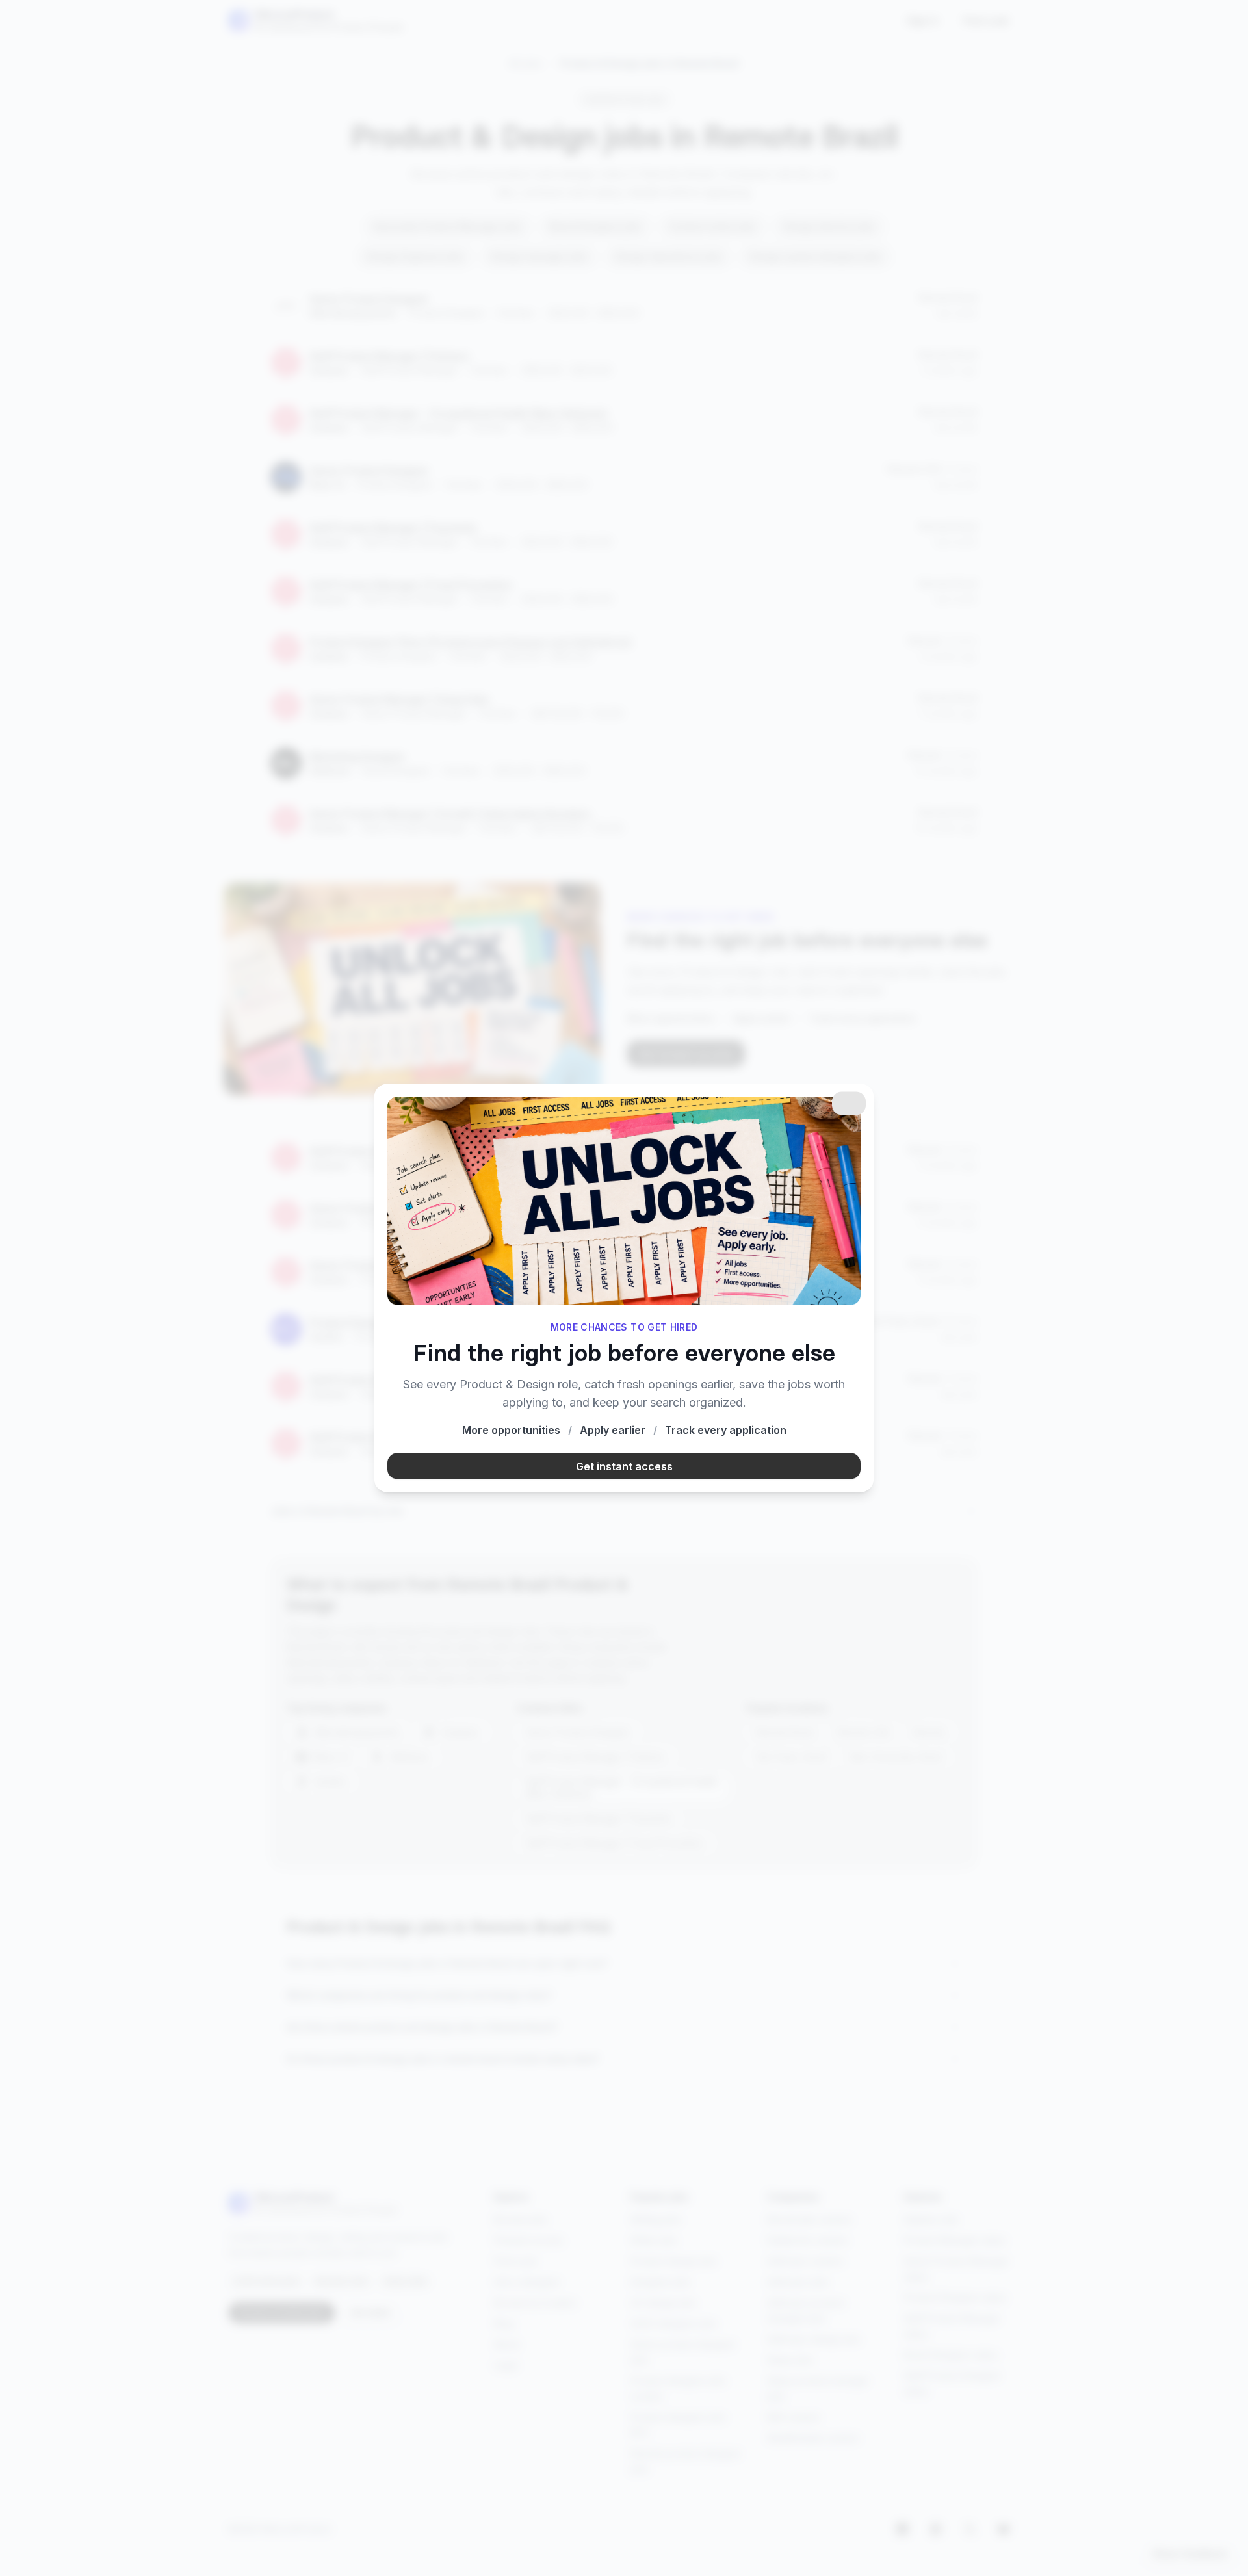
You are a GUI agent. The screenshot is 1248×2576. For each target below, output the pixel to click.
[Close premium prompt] (849, 1103)
